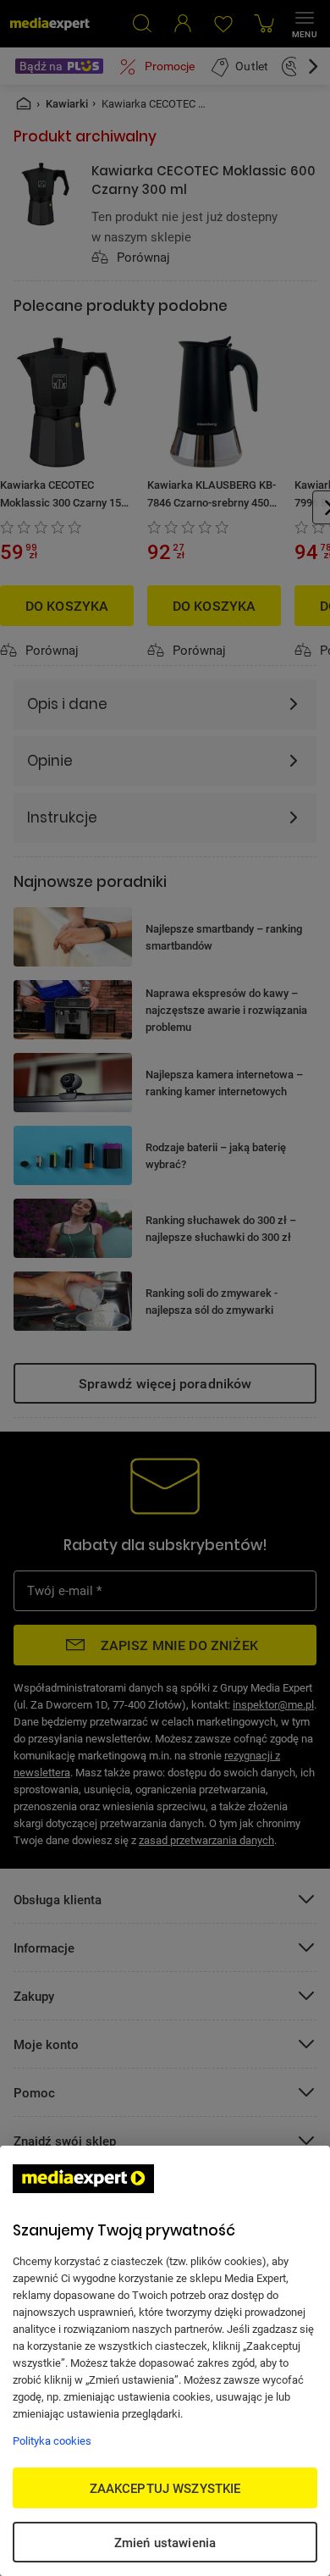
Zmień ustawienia (165, 2542)
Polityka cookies (52, 2440)
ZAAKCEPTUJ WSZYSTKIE (165, 2488)
